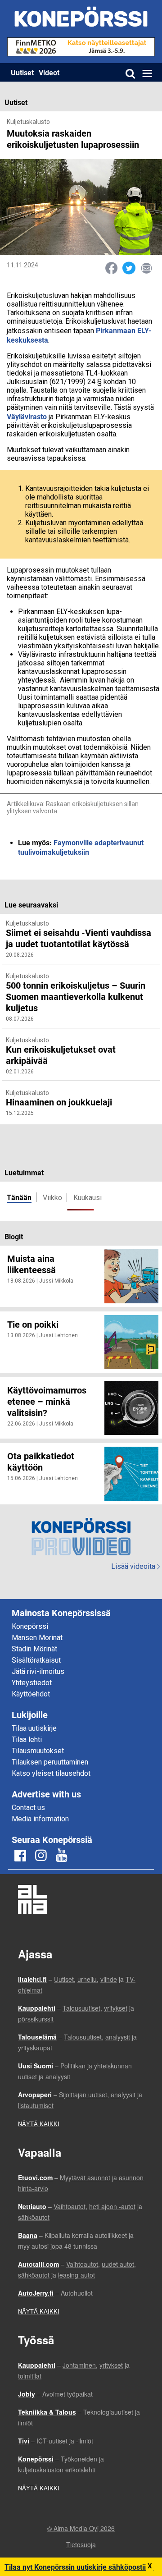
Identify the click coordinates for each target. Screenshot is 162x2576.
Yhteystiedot (32, 1683)
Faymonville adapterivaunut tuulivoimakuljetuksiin (81, 847)
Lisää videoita (135, 1566)
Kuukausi (88, 1198)
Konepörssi (30, 1626)
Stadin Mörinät (34, 1649)
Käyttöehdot (31, 1694)
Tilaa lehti (27, 1739)
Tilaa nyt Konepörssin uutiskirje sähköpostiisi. (79, 2567)
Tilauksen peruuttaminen (50, 1762)
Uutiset (22, 72)
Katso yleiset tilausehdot (51, 1773)
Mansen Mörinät (37, 1638)
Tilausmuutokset (38, 1751)
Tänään (19, 1197)
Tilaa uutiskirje (34, 1728)
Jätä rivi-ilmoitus (38, 1671)
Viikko (52, 1198)
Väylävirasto (27, 416)
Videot (49, 72)
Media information (40, 1819)
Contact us (28, 1808)
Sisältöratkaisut (36, 1660)
